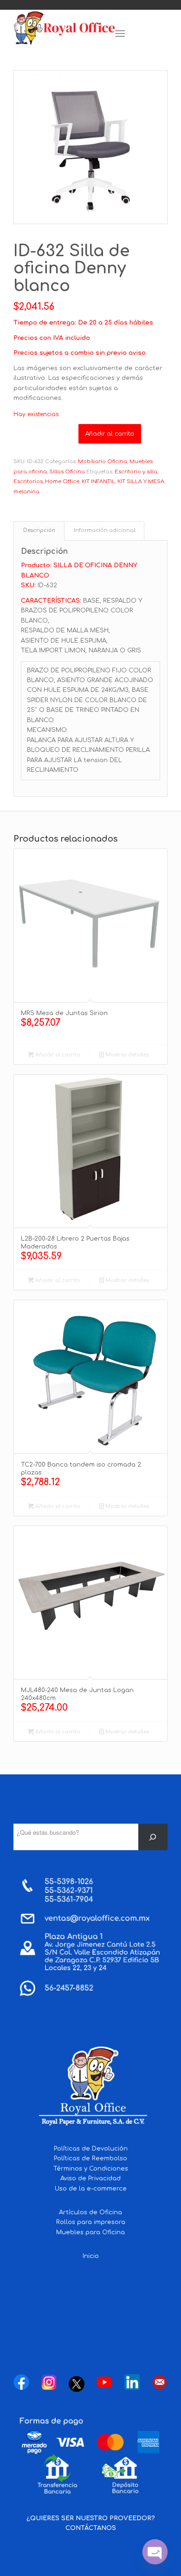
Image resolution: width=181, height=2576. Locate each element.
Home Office (62, 481)
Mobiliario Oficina (103, 461)
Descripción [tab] (39, 531)
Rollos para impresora (91, 2222)
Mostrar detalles (126, 1055)
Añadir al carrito (110, 434)
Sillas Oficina (67, 472)
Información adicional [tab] (104, 531)
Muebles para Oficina (90, 2232)
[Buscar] (153, 1837)
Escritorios (28, 481)
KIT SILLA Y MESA (141, 481)
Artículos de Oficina (90, 2212)
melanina (26, 492)
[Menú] (120, 34)
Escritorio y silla (136, 472)
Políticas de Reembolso (90, 2158)
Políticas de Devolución (91, 2149)
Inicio (91, 2256)
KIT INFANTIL (98, 481)
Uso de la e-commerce (91, 2189)
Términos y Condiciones (91, 2169)
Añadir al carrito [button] (57, 1055)
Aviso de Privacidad (90, 2178)
